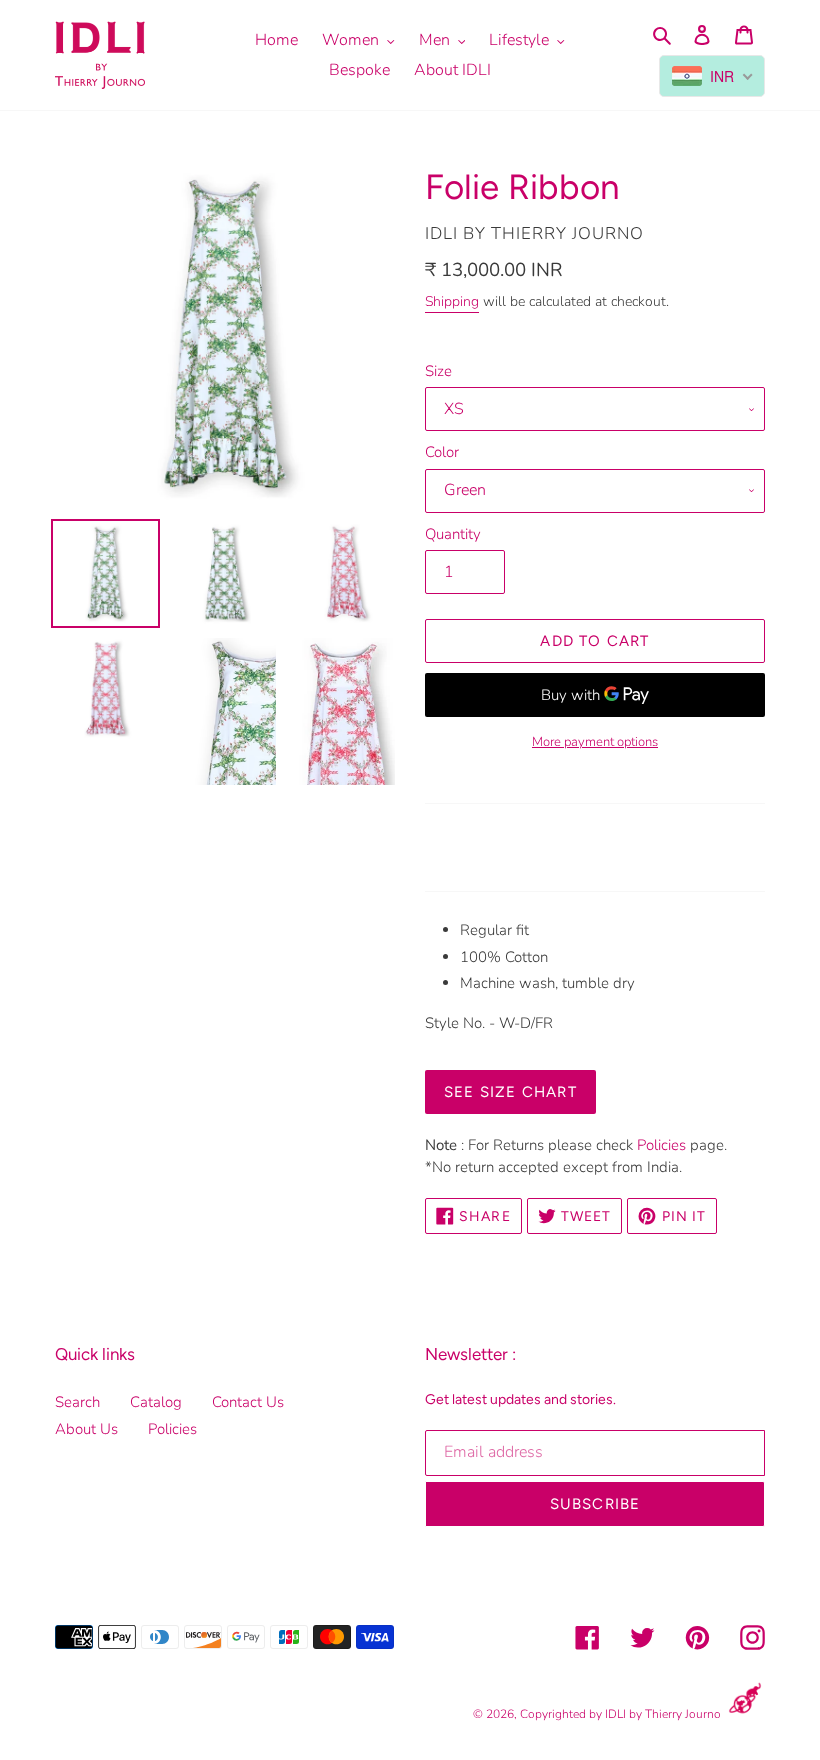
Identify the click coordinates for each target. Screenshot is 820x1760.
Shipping (452, 301)
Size (438, 371)
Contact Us (248, 1402)
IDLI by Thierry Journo (663, 1714)
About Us (86, 1429)
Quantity (453, 534)
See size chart (510, 1092)
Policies (661, 1145)
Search (77, 1402)
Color (442, 452)
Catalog (156, 1402)
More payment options (595, 742)
